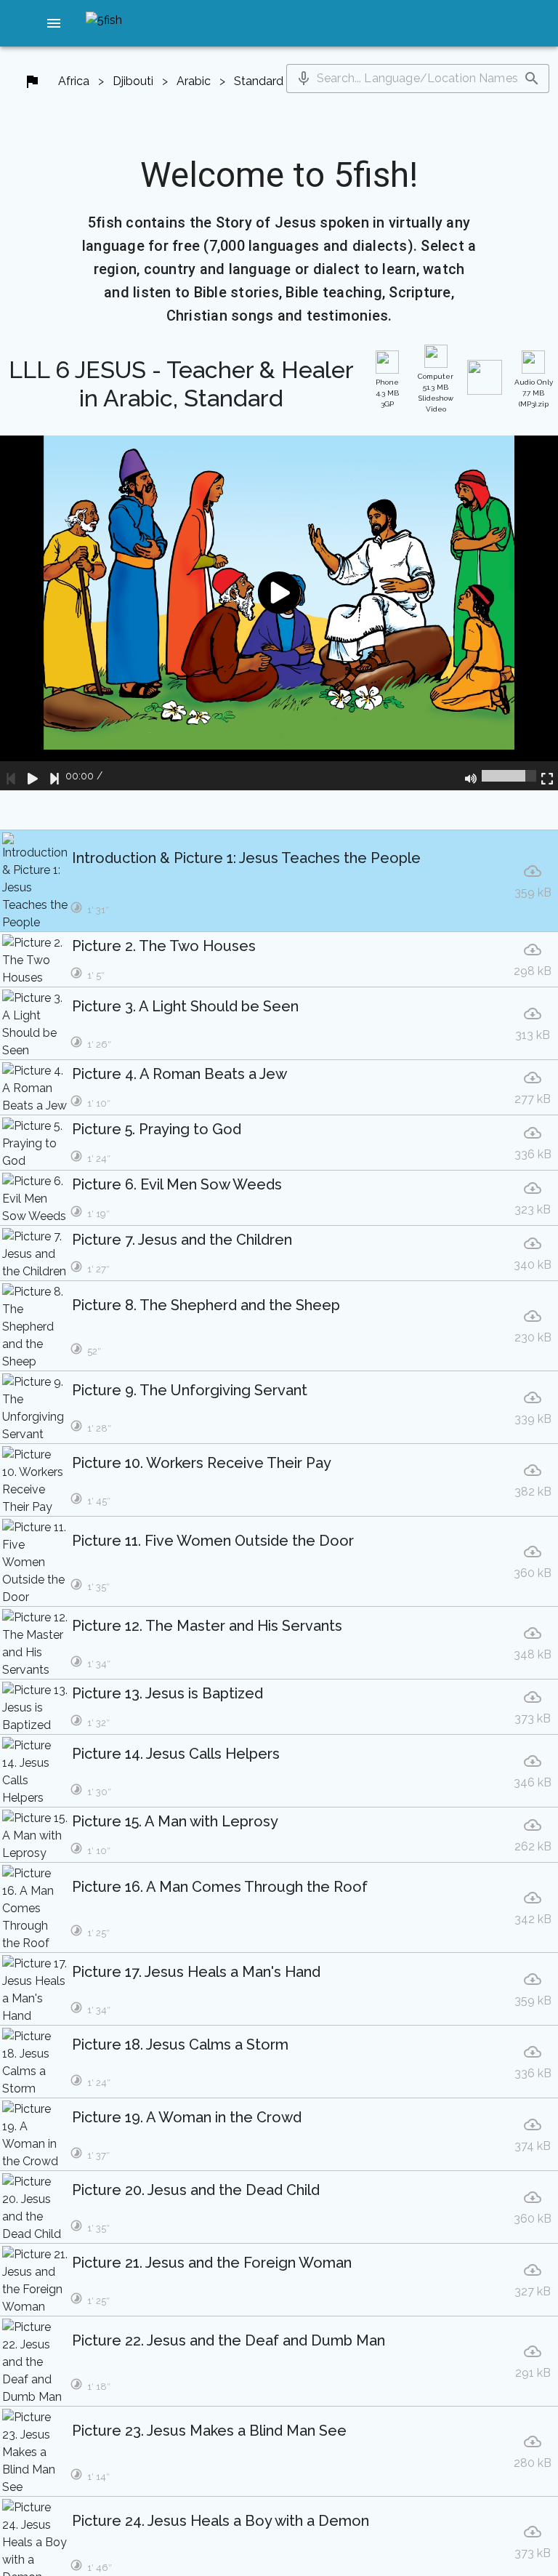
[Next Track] (54, 776)
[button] (54, 23)
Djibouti (133, 81)
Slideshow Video (436, 393)
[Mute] (471, 776)
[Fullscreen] (547, 776)
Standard (259, 81)
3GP (387, 393)
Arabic (194, 81)
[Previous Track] (11, 776)
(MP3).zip (534, 393)
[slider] (509, 776)
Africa (74, 81)
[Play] (33, 776)
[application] (279, 613)
